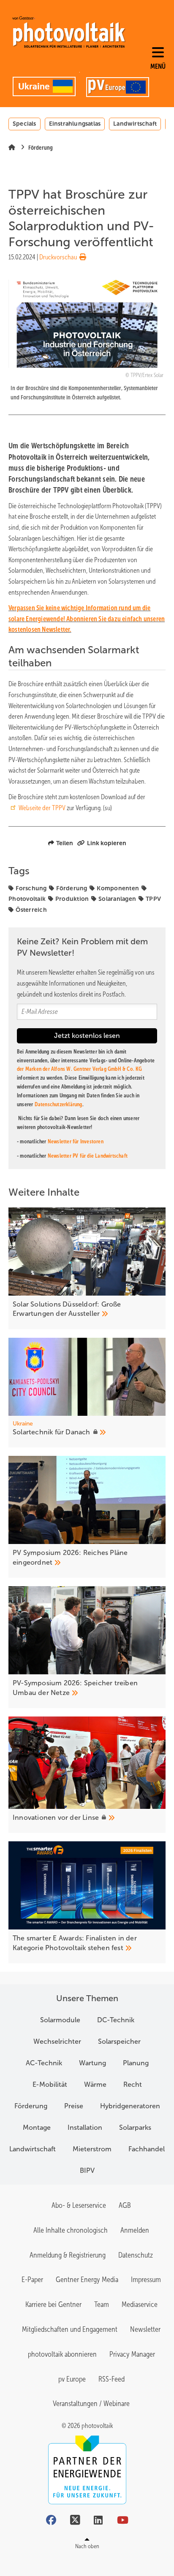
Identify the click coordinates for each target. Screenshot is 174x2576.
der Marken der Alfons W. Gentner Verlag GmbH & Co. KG (80, 1069)
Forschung (31, 888)
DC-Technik (116, 2020)
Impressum (146, 2280)
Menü (158, 66)
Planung (136, 2063)
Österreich (31, 910)
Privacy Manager (132, 2354)
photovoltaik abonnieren (62, 2354)
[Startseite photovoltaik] (69, 32)
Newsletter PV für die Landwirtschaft (88, 1156)
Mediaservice (140, 2304)
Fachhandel (147, 2149)
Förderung (72, 888)
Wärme (95, 2084)
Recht (133, 2084)
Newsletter (145, 2329)
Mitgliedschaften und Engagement (70, 2329)
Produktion (72, 899)
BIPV (87, 2170)
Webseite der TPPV (42, 808)
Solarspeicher (119, 2041)
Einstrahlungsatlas (75, 124)
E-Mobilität (50, 2084)
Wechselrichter (57, 2041)
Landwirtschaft (135, 124)
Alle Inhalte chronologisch (71, 2230)
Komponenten (118, 888)
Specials (24, 124)
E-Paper (32, 2280)
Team (102, 2304)
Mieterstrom (92, 2149)
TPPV (153, 899)
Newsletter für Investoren (76, 1141)
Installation (85, 2127)
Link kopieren (107, 843)
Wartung (92, 2063)
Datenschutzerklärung (58, 1104)
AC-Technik (44, 2063)
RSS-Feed (111, 2379)
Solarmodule (60, 2020)
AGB (125, 2205)
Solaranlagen (117, 899)
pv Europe (72, 2379)
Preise (74, 2106)
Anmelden (135, 2230)
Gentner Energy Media (87, 2280)
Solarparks (135, 2127)
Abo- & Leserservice (79, 2205)
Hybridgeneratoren (130, 2106)
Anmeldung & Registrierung (68, 2255)
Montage (37, 2127)
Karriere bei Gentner (53, 2304)
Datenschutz (136, 2255)
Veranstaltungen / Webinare (91, 2404)
